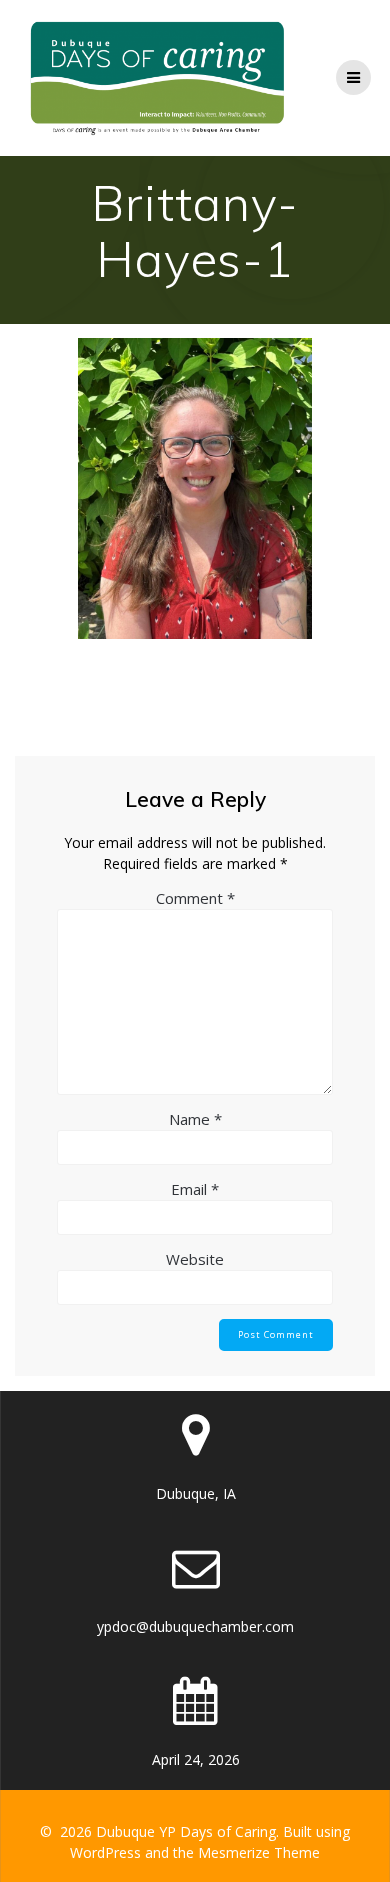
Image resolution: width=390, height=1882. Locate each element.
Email (195, 1189)
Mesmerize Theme (259, 1852)
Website (195, 1259)
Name (195, 1119)
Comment (195, 898)
